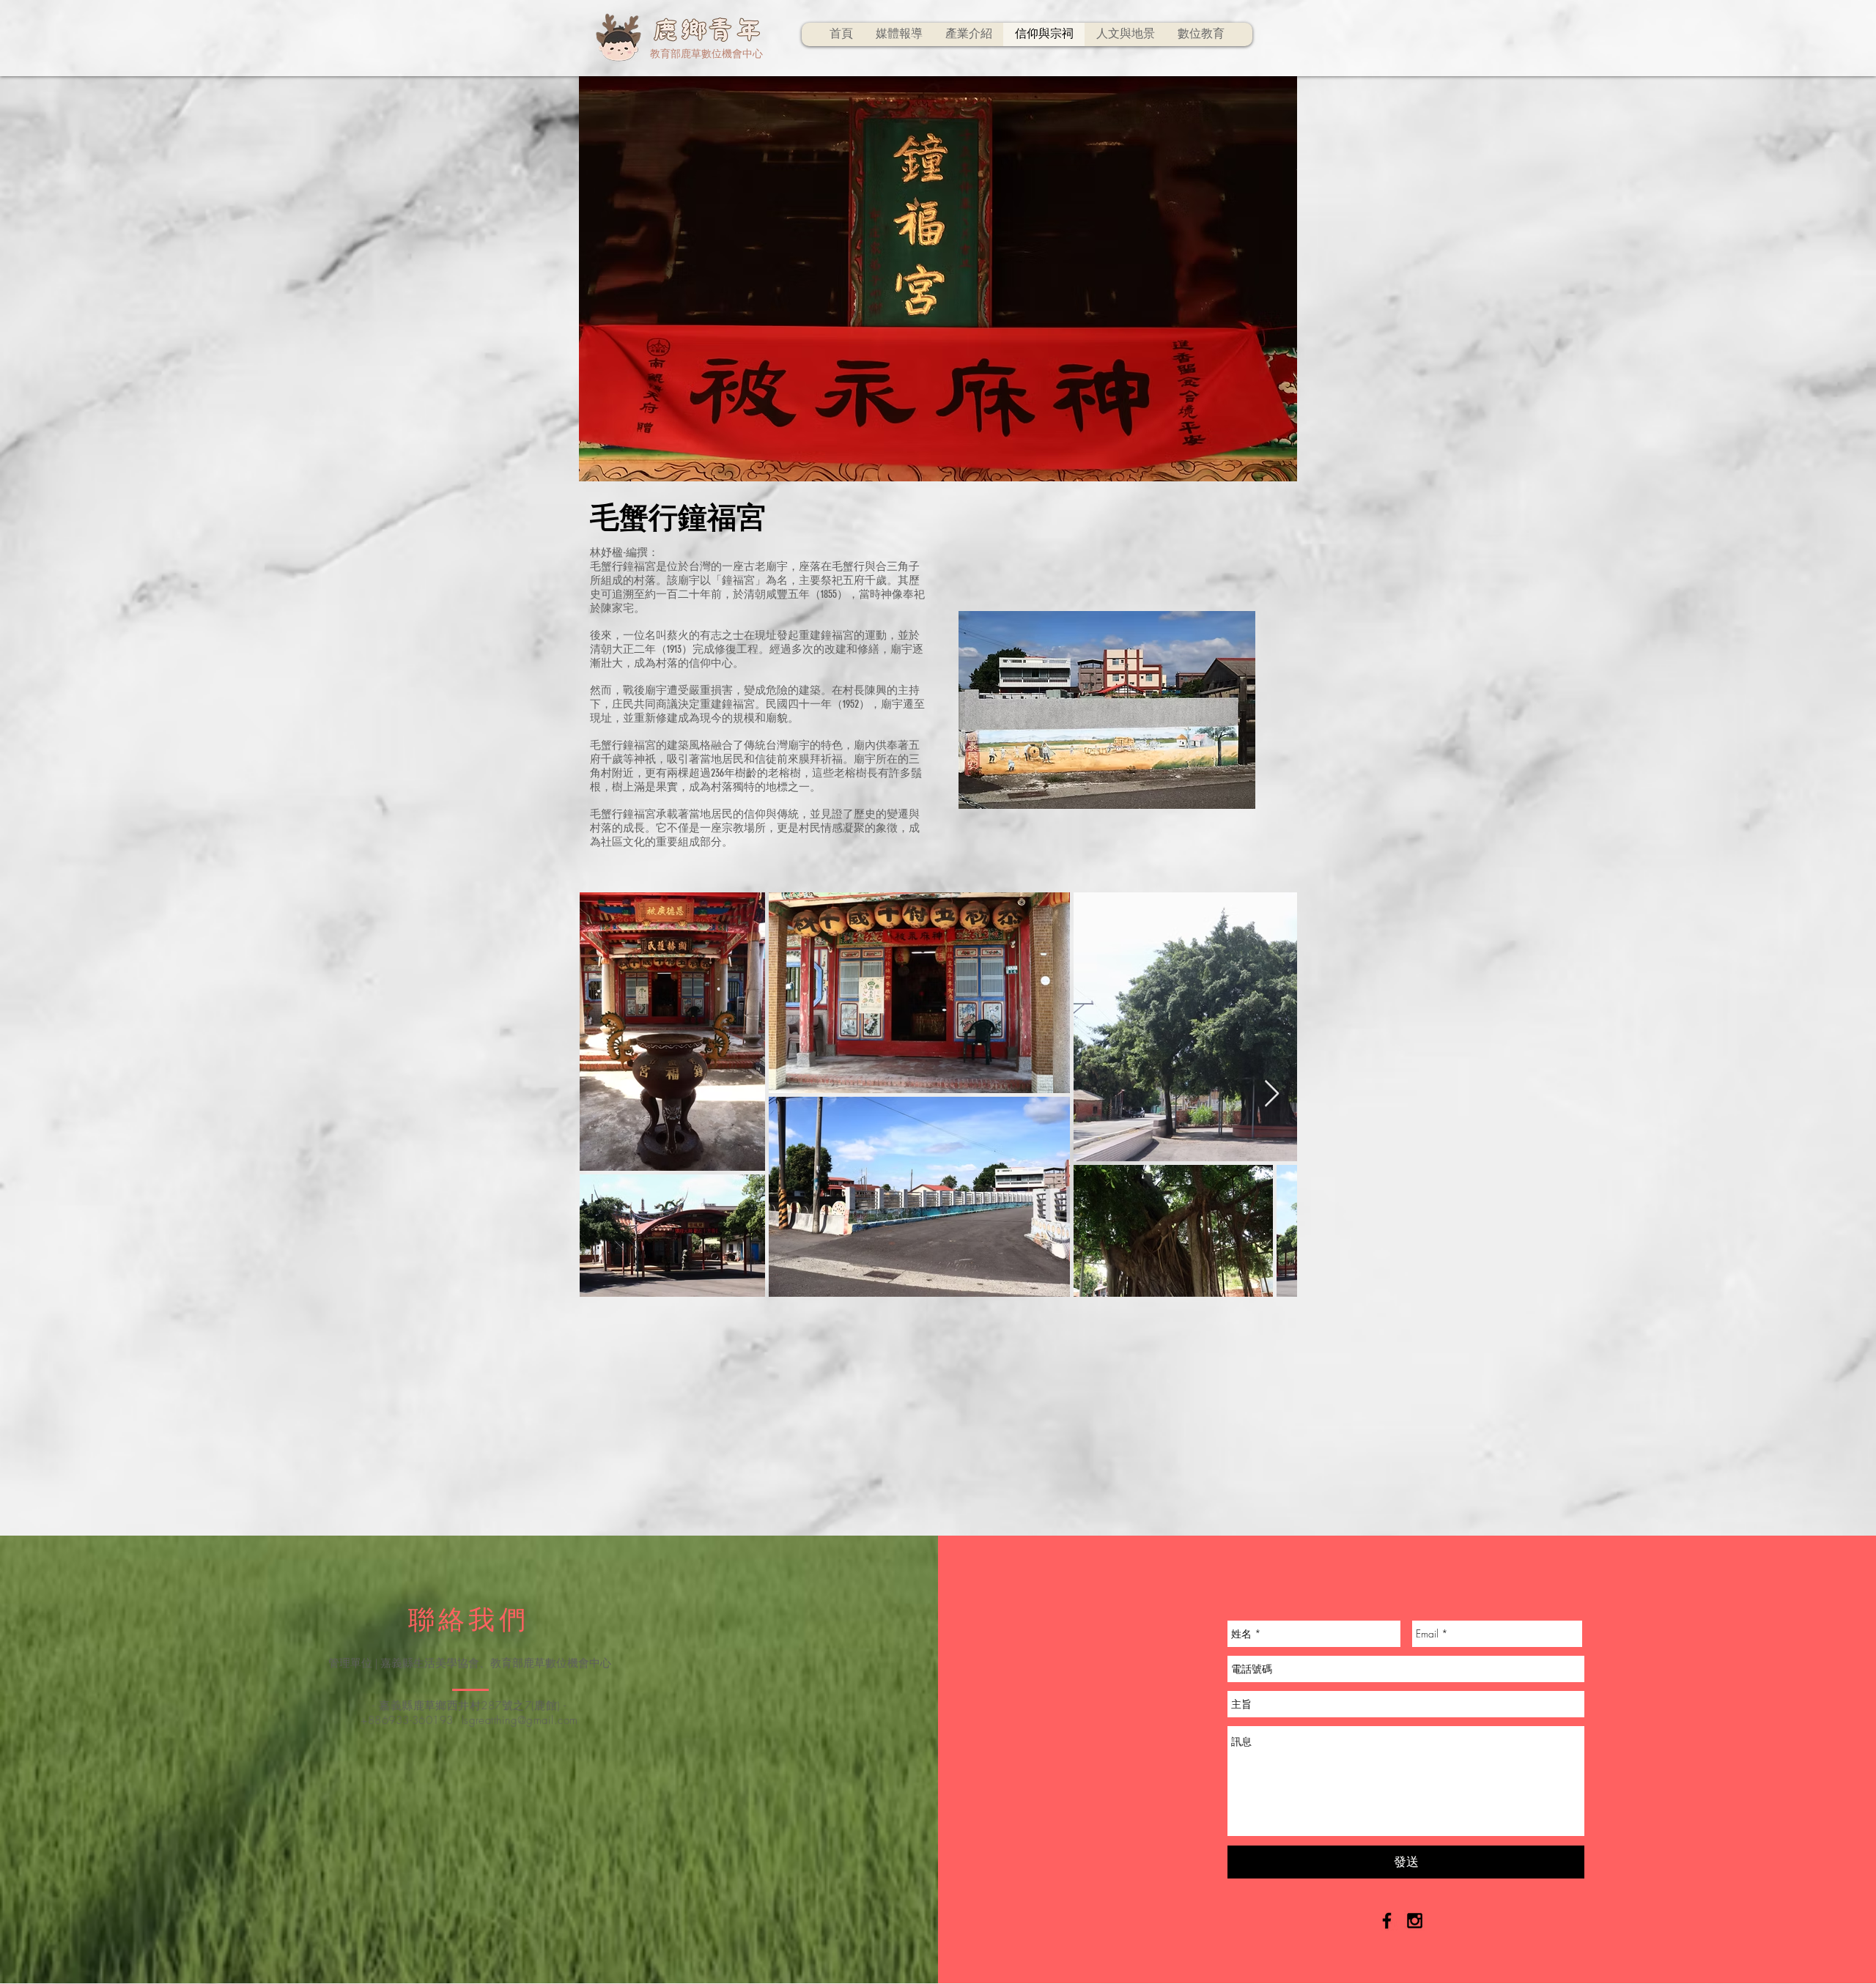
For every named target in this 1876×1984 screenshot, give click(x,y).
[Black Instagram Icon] (1415, 1921)
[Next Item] (1272, 1094)
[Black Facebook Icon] (1387, 1921)
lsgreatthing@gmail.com (520, 1720)
